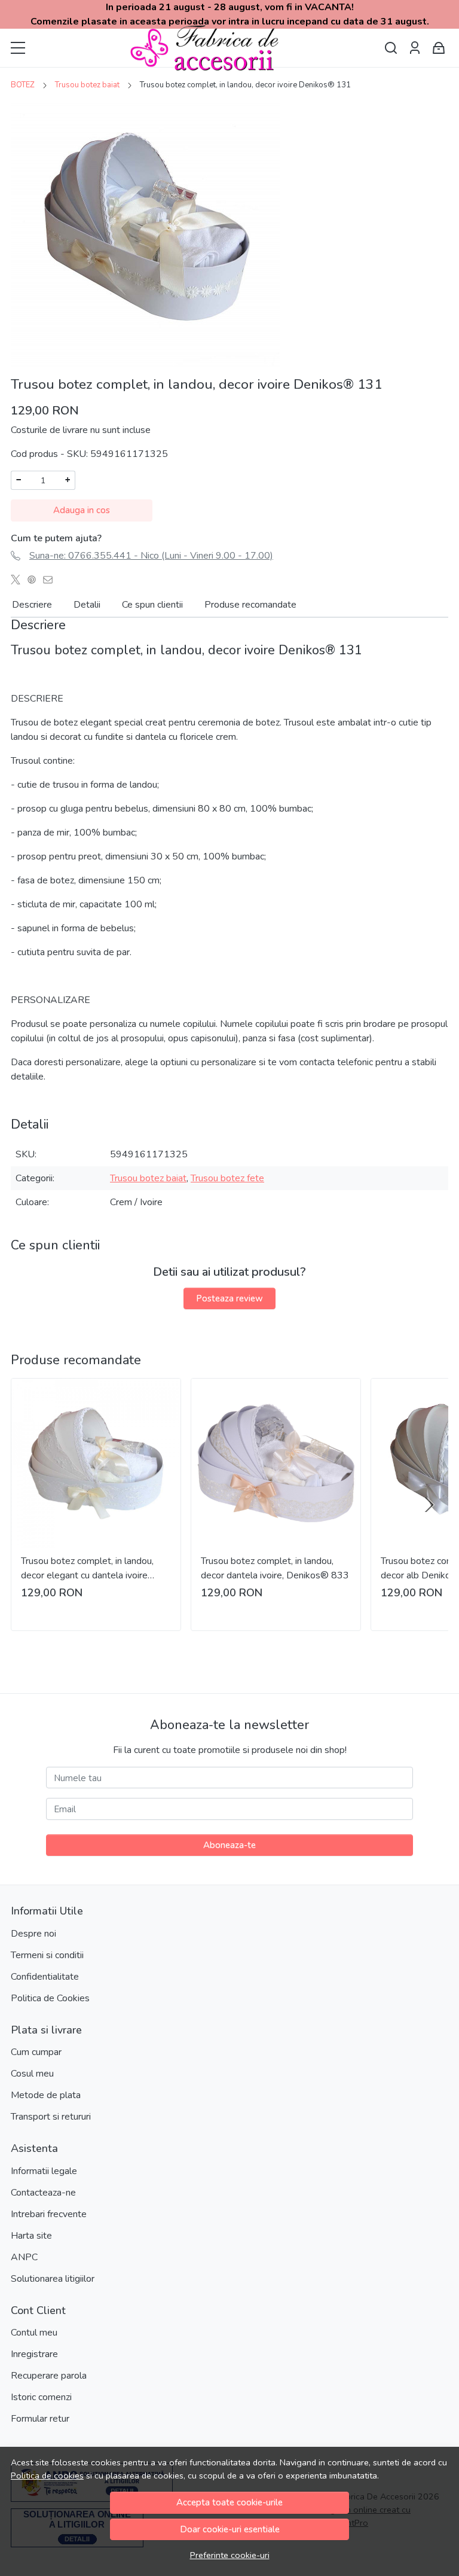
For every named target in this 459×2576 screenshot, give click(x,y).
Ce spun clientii (152, 605)
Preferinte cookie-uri (230, 2555)
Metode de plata (46, 2095)
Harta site (31, 2236)
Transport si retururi (51, 2117)
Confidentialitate (45, 1977)
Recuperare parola (49, 2376)
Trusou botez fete (227, 1178)
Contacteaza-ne (43, 2193)
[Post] (19, 580)
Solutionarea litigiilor (53, 2279)
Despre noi (33, 1934)
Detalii (87, 605)
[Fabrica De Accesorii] (206, 48)
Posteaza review (229, 1298)
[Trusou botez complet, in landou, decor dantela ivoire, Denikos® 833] (276, 1463)
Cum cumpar (36, 2052)
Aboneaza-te (229, 1845)
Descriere (32, 605)
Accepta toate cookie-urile (229, 2502)
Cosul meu (32, 2074)
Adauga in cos (82, 510)
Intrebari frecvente (49, 2214)
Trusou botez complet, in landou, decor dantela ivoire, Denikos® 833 (275, 1568)
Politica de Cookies (50, 1998)
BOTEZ (23, 85)
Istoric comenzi (41, 2397)
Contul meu (34, 2333)
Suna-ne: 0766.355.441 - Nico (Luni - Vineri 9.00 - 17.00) (151, 556)
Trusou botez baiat (87, 85)
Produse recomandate (250, 605)
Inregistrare (34, 2354)
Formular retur (40, 2419)
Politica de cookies (47, 2476)
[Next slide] (429, 1505)
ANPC (24, 2257)
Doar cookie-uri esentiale (230, 2529)
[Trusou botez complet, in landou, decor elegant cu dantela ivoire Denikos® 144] (96, 1463)
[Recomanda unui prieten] (51, 580)
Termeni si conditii (47, 1955)
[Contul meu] (415, 48)
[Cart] (439, 48)
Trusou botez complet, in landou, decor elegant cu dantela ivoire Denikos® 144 (87, 1569)
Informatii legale (44, 2171)
